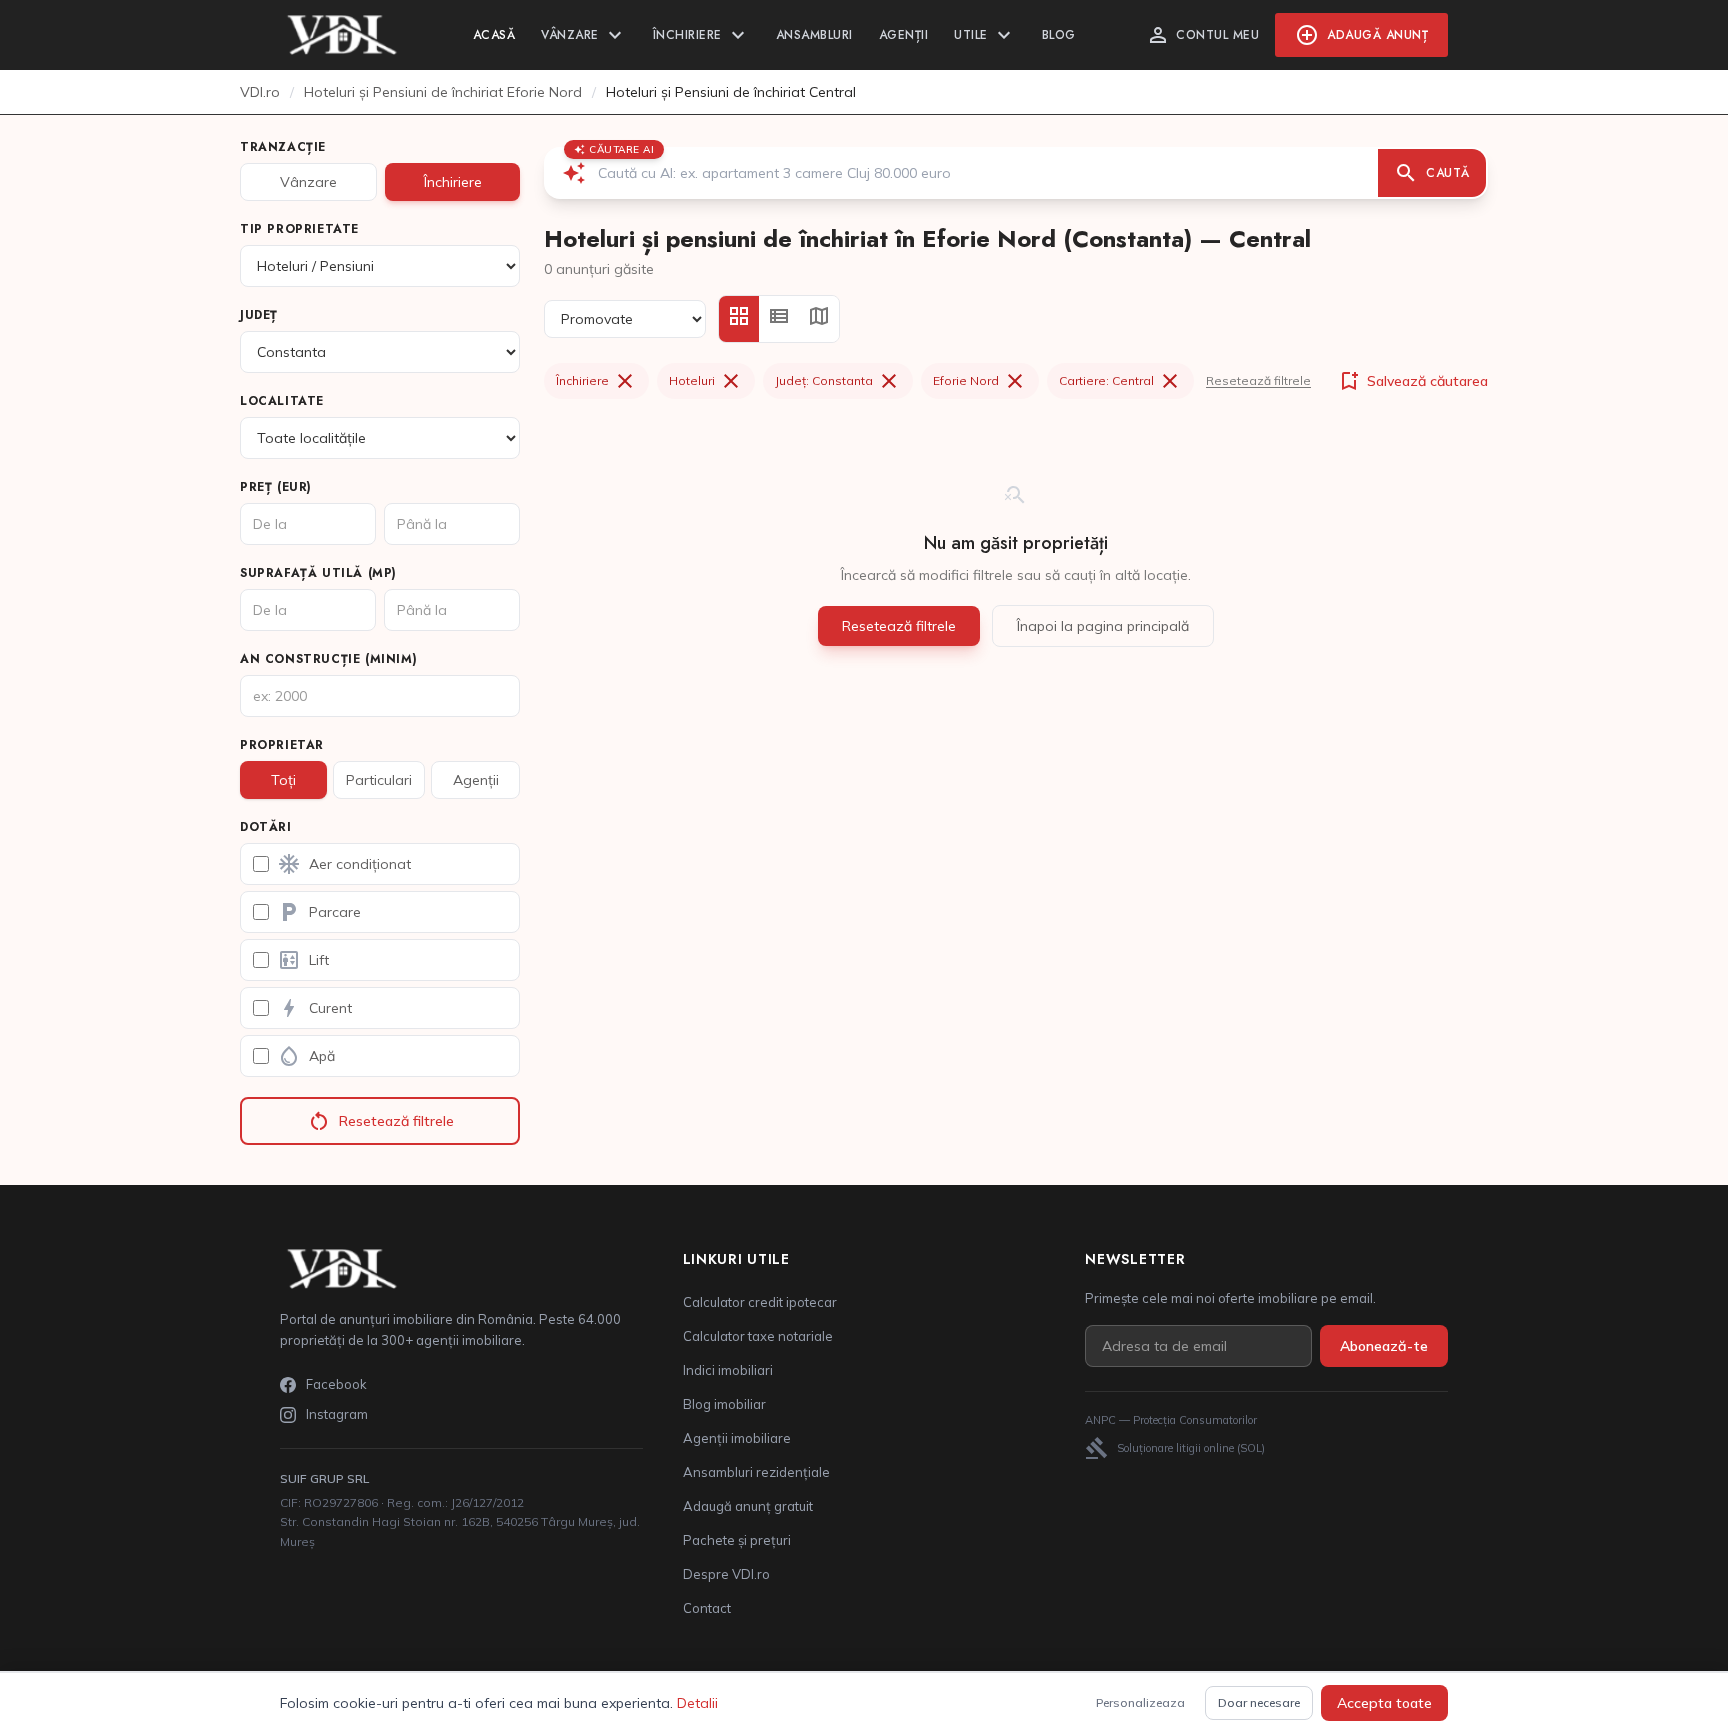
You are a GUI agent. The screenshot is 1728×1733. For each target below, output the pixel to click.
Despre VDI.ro (726, 1574)
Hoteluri (706, 381)
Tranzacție (283, 147)
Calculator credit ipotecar (760, 1302)
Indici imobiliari (728, 1370)
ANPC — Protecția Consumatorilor (1171, 1420)
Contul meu (1202, 35)
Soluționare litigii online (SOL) (1175, 1448)
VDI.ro (260, 92)
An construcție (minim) (328, 659)
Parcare (319, 912)
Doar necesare (1259, 1702)
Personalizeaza (1140, 1702)
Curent (314, 1008)
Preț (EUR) (276, 487)
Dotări (266, 827)
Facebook (336, 1384)
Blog (1059, 35)
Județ (259, 315)
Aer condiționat (344, 864)
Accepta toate (1384, 1703)
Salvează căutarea (1412, 381)
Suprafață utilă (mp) (318, 573)
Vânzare (584, 35)
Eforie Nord (980, 381)
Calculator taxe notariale (758, 1336)
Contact (707, 1608)
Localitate (282, 401)
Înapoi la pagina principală (1103, 626)
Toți (283, 780)
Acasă (494, 35)
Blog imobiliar (724, 1404)
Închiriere (701, 35)
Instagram (337, 1414)
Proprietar (282, 745)
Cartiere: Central (1120, 381)
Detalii (697, 1703)
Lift (303, 960)
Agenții (904, 35)
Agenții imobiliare (737, 1438)
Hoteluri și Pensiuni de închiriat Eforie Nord (443, 92)
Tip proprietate (299, 229)
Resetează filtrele (380, 1121)
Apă (306, 1056)
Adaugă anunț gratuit (748, 1506)
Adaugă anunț (1361, 35)
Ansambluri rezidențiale (756, 1472)
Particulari (379, 780)
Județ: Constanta (838, 381)
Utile (985, 35)
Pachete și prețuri (737, 1540)
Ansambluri (814, 35)
